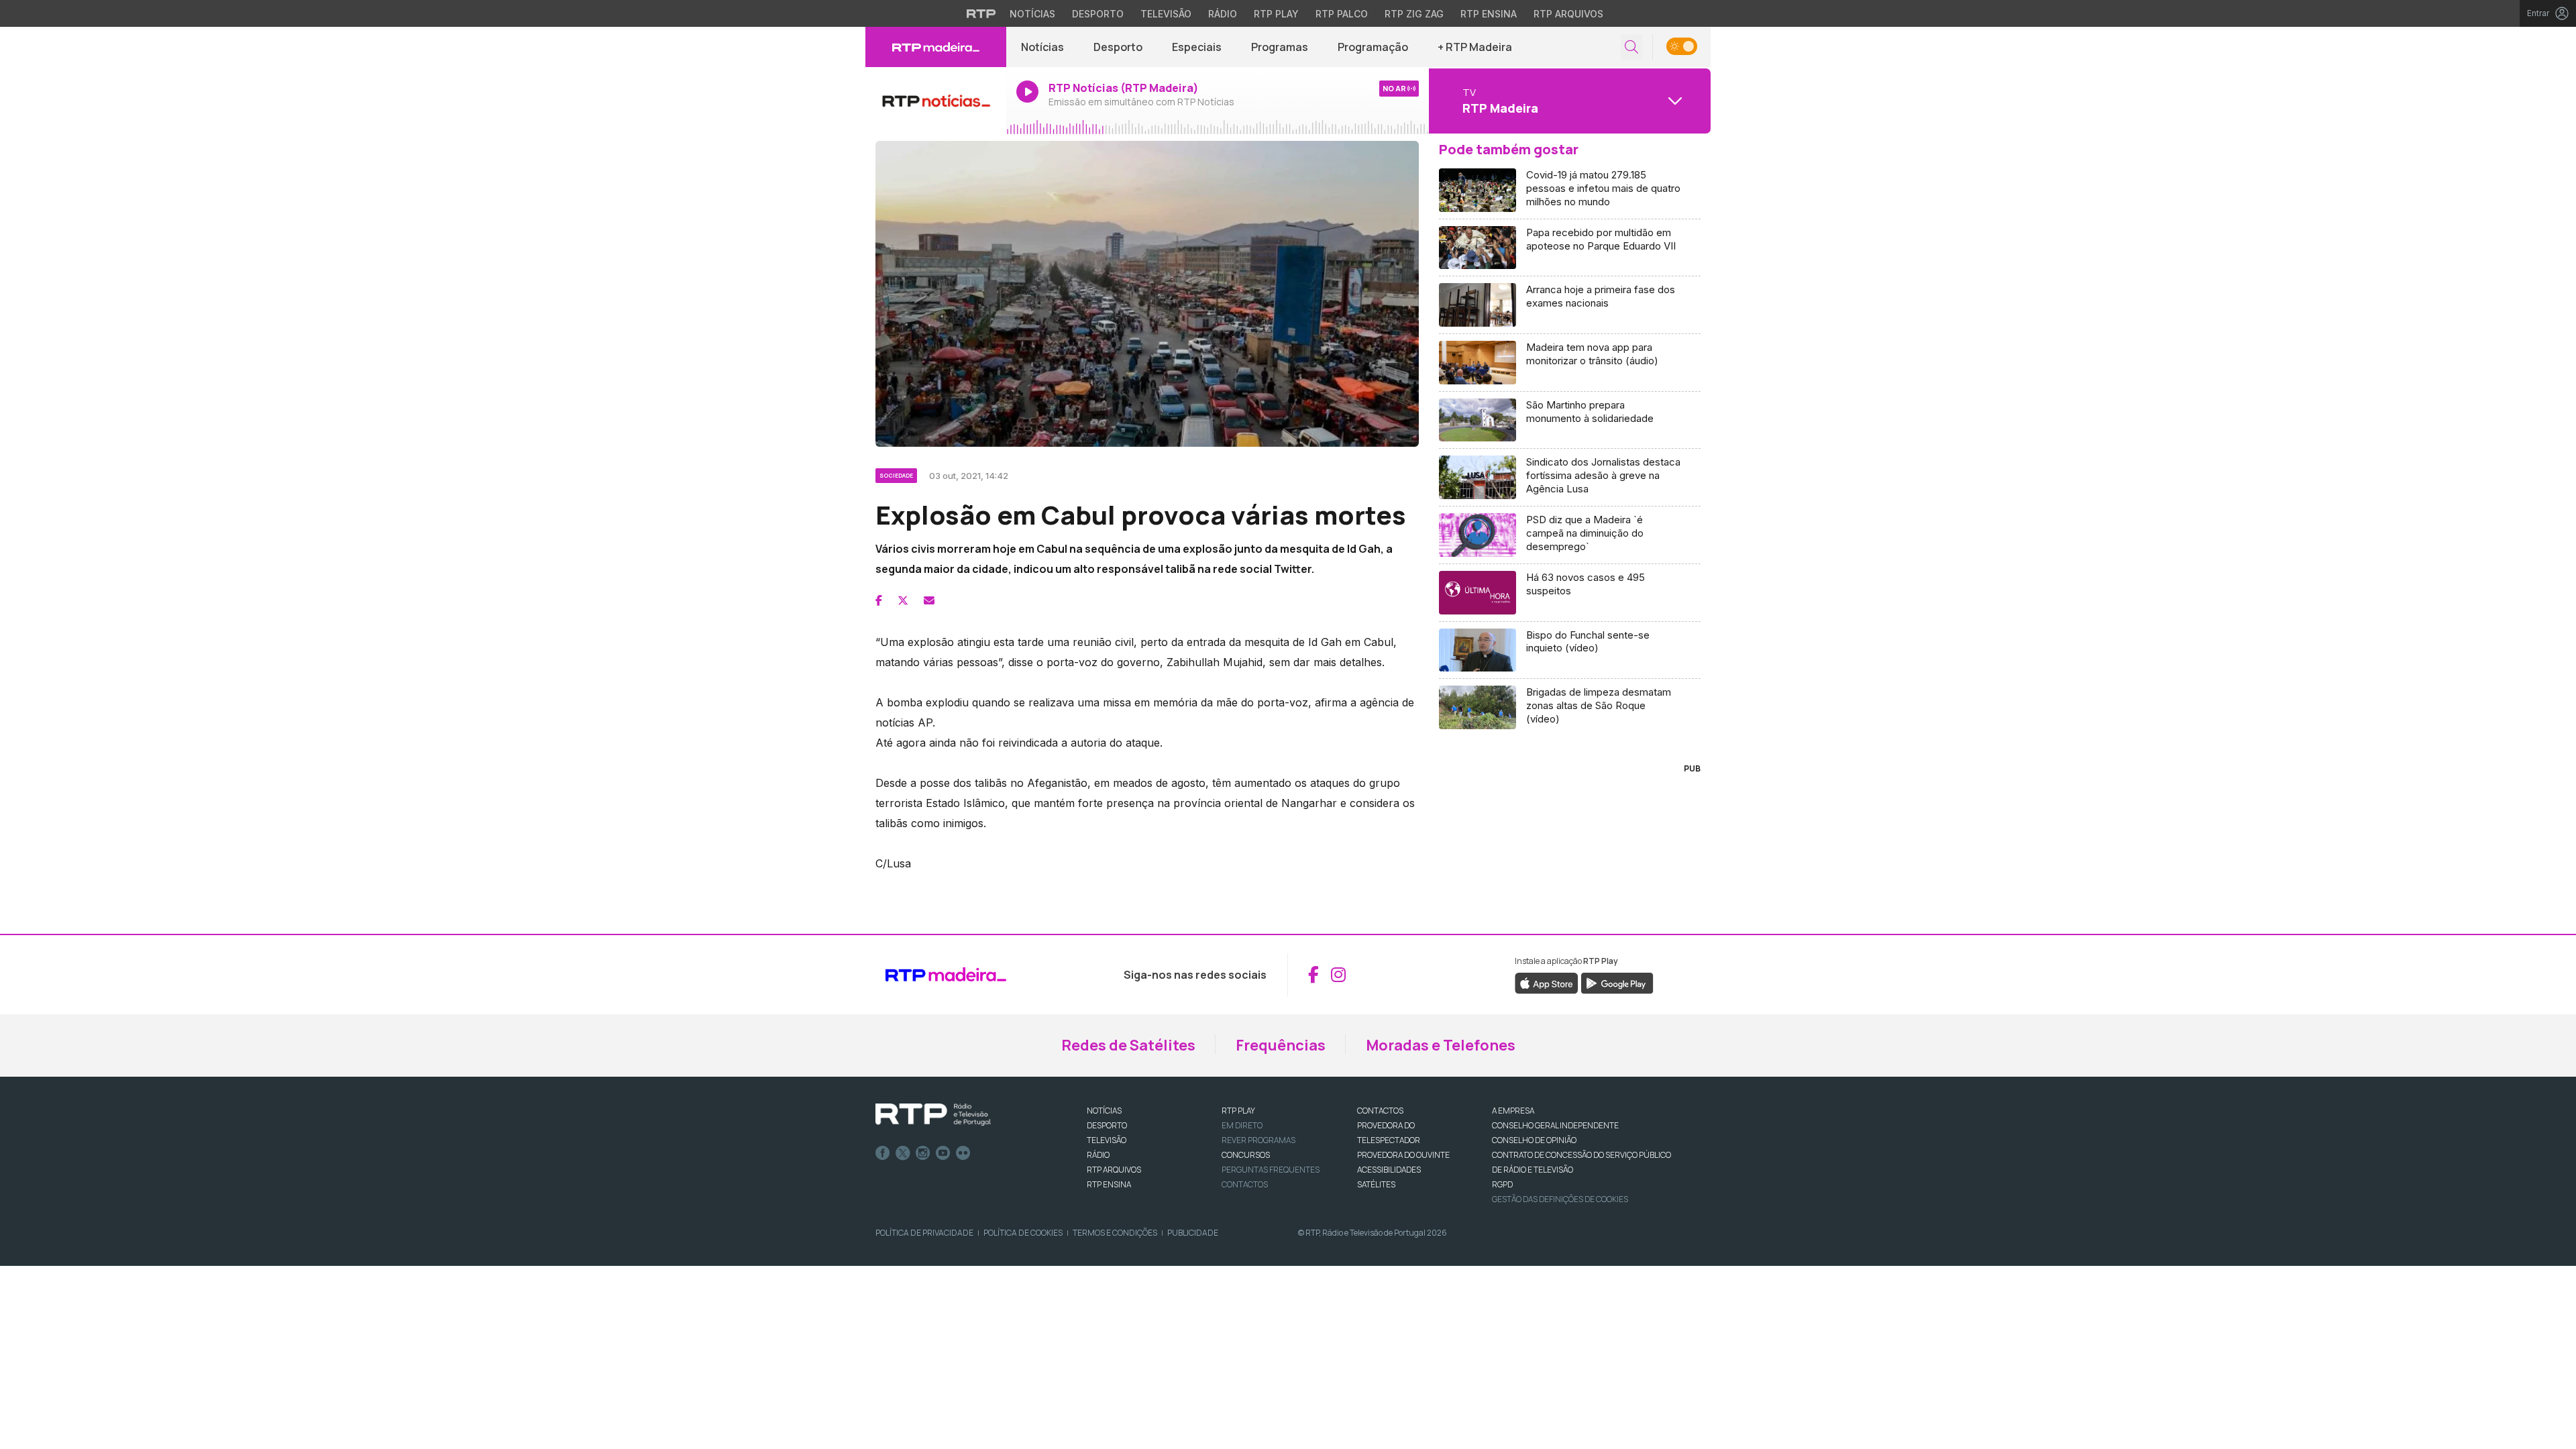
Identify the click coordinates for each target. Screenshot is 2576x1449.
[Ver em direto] (936, 101)
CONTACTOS (1380, 1111)
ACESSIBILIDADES (1389, 1170)
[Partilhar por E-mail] (929, 600)
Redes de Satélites (1128, 1045)
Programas (1280, 47)
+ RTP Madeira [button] (1475, 47)
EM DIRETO (1242, 1125)
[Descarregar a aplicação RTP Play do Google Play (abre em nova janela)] (1617, 982)
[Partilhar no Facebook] (879, 600)
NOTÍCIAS (1104, 1111)
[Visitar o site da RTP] (981, 13)
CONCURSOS (1246, 1155)
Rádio (1223, 14)
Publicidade (1193, 1233)
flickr (963, 1153)
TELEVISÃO (1107, 1140)
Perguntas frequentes (1271, 1170)
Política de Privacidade (924, 1233)
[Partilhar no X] (903, 600)
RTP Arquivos (1568, 14)
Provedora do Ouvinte (1403, 1155)
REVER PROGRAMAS (1258, 1140)
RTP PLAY (1238, 1111)
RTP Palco (1342, 14)
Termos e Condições (1115, 1233)
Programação (1373, 47)
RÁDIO (1098, 1155)
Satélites (1376, 1184)
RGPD (1502, 1184)
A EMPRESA (1513, 1111)
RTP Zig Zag (1414, 14)
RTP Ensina (1489, 14)
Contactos (1245, 1184)
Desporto (1098, 14)
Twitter (903, 1153)
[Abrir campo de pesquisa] (1631, 47)
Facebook (883, 1153)
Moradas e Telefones (1441, 1045)
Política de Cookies (1023, 1233)
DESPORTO (1107, 1125)
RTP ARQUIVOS (1114, 1170)
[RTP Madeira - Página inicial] (936, 47)
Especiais (1197, 47)
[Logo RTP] (933, 1115)
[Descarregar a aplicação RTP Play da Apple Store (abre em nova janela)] (1547, 982)
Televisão (1166, 14)
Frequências (1281, 1045)
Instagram (923, 1153)
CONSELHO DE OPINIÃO (1534, 1140)
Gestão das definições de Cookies (1560, 1199)
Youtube (943, 1153)
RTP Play (1276, 14)
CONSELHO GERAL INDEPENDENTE (1555, 1125)
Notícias (1032, 14)
